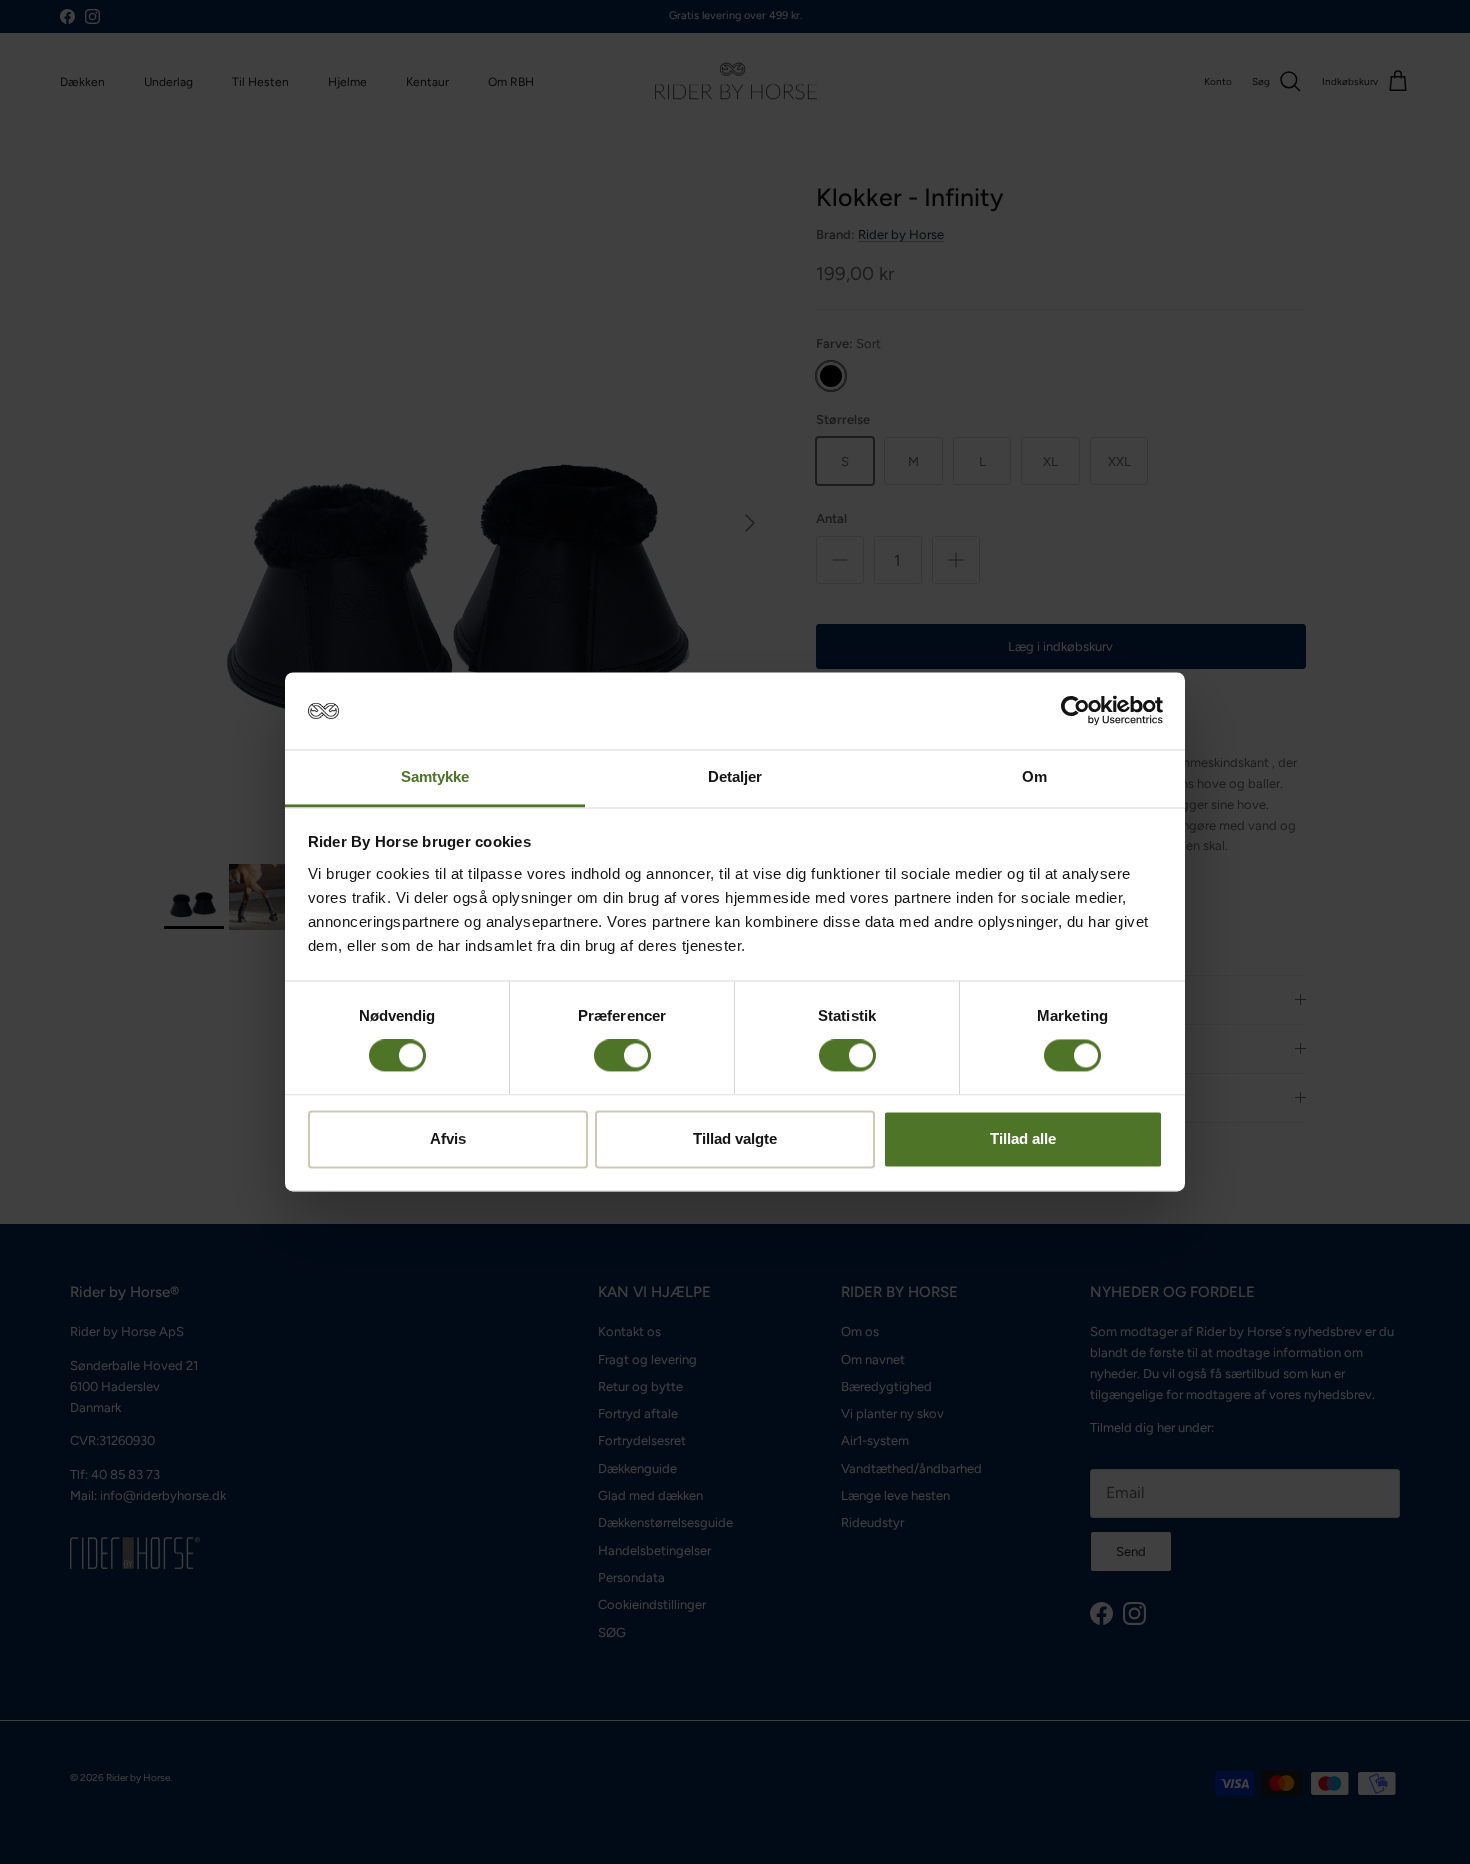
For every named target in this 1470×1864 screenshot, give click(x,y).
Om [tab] (1034, 776)
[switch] (622, 1056)
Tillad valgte (735, 1138)
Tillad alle (1023, 1138)
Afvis (448, 1138)
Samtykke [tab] (435, 776)
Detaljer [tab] (735, 776)
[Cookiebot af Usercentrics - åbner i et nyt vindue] (1075, 711)
